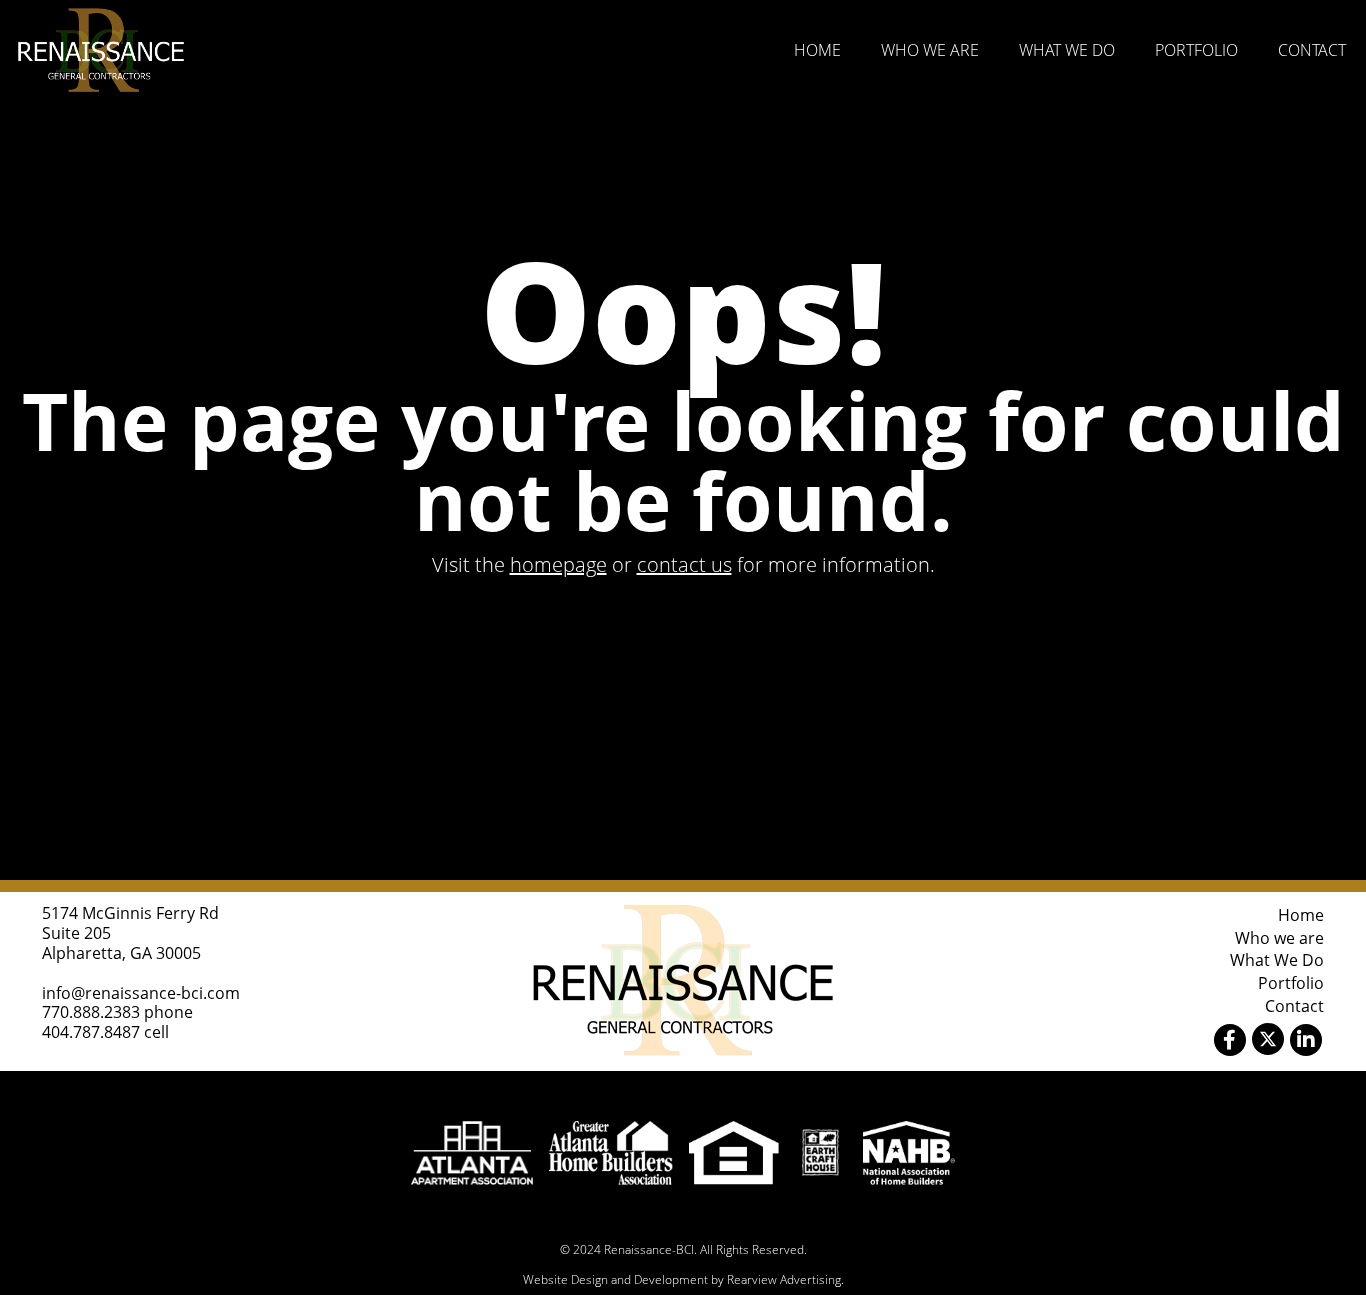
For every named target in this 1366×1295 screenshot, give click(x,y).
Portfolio (1196, 50)
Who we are (930, 50)
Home (817, 50)
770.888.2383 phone (117, 1012)
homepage (558, 564)
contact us (684, 564)
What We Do (1067, 50)
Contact (1312, 50)
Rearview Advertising (784, 1279)
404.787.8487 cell (105, 1032)
